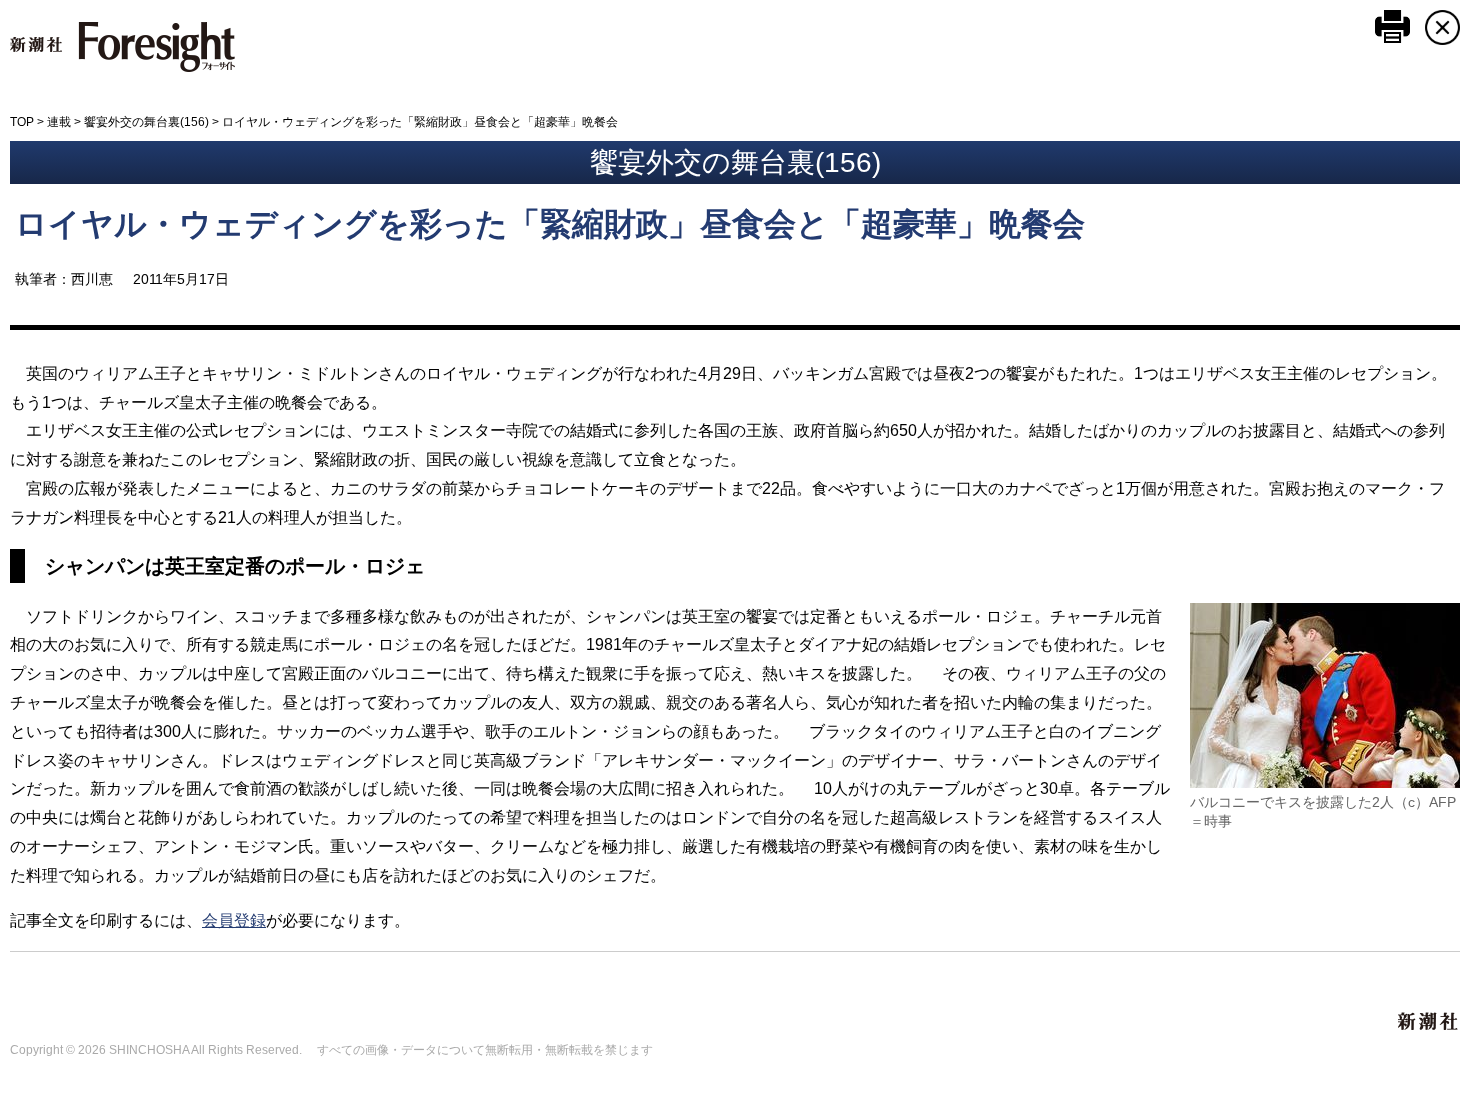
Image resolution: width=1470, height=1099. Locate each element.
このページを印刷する (1392, 26)
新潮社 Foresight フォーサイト (122, 47)
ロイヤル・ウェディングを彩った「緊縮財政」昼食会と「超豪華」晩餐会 (550, 224)
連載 (59, 122)
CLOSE (1442, 27)
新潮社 (1429, 1022)
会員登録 (234, 920)
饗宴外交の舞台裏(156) (146, 122)
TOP (22, 122)
